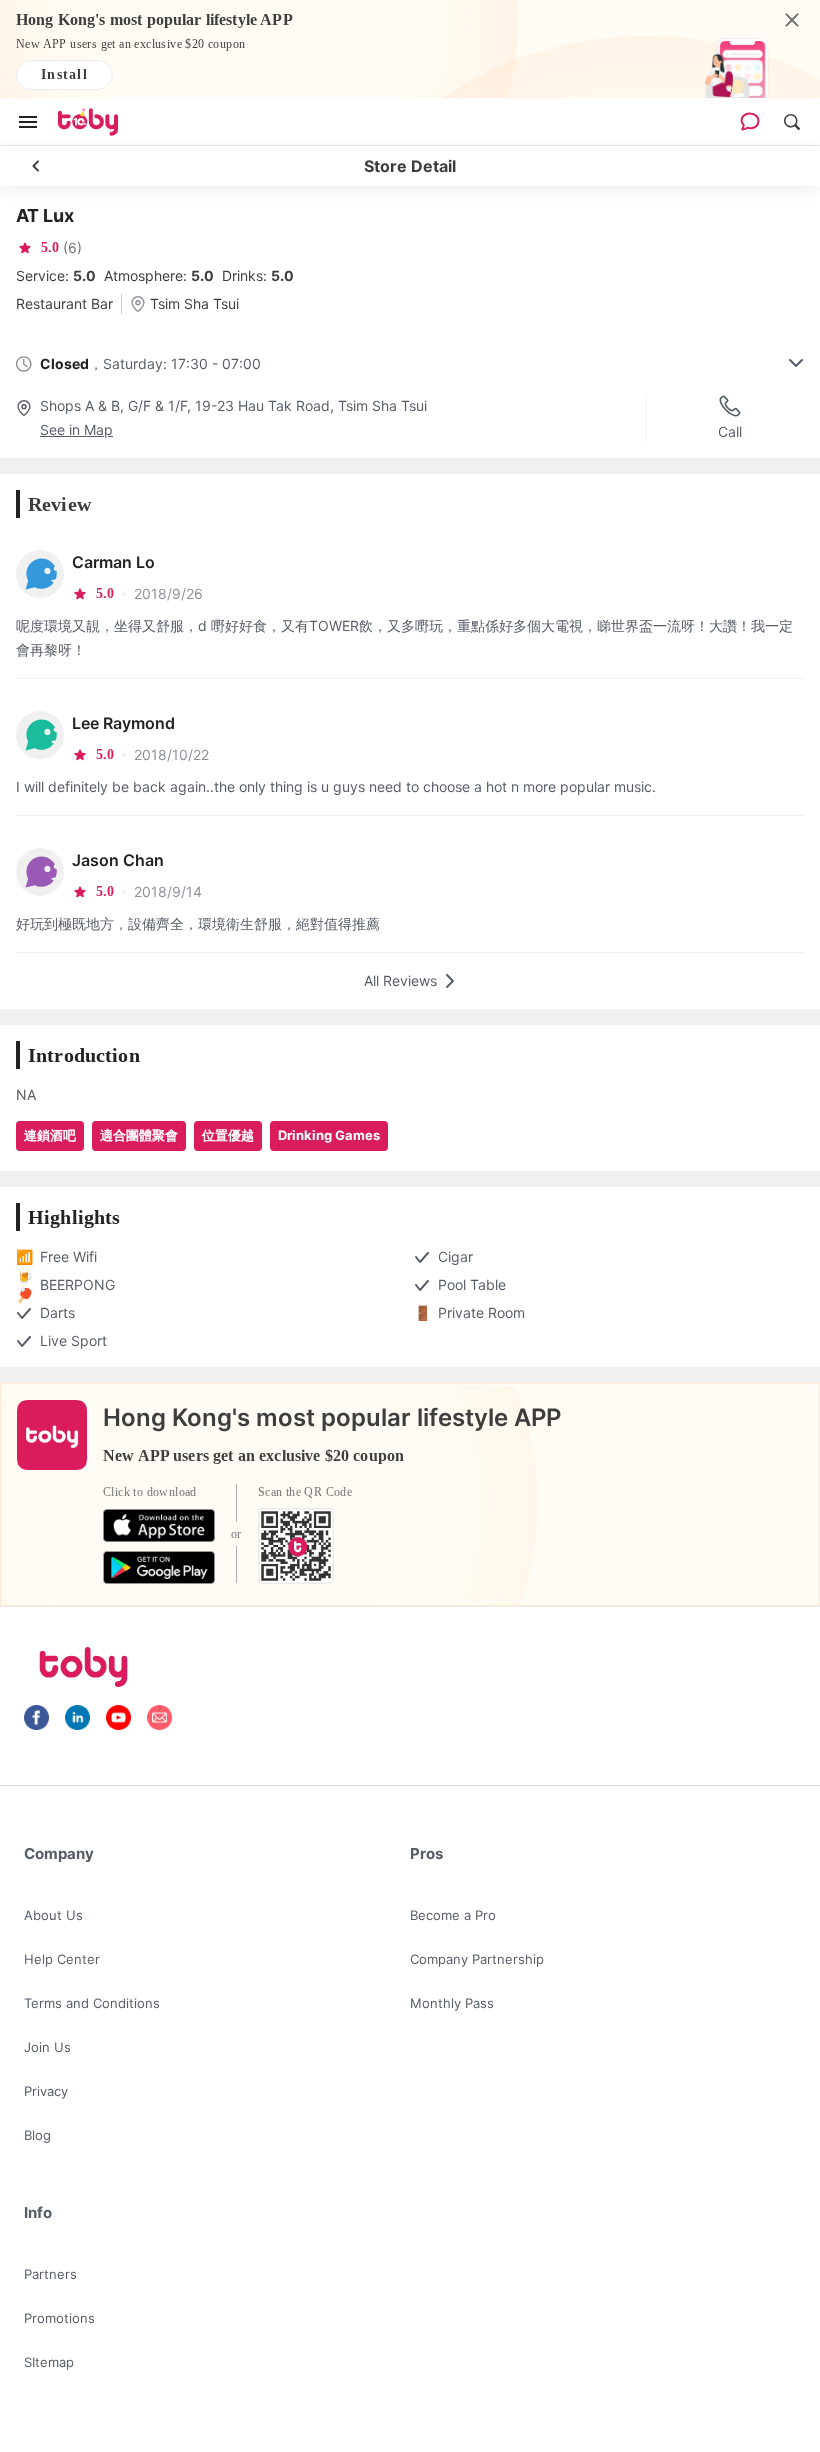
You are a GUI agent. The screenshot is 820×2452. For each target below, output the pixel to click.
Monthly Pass (452, 2003)
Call (730, 431)
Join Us (47, 2047)
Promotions (59, 2318)
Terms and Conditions (92, 2003)
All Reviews (400, 980)
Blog (37, 2135)
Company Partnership (477, 1959)
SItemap (49, 2362)
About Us (53, 1915)
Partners (50, 2274)
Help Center (62, 1959)
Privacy (46, 2091)
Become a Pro (453, 1915)
